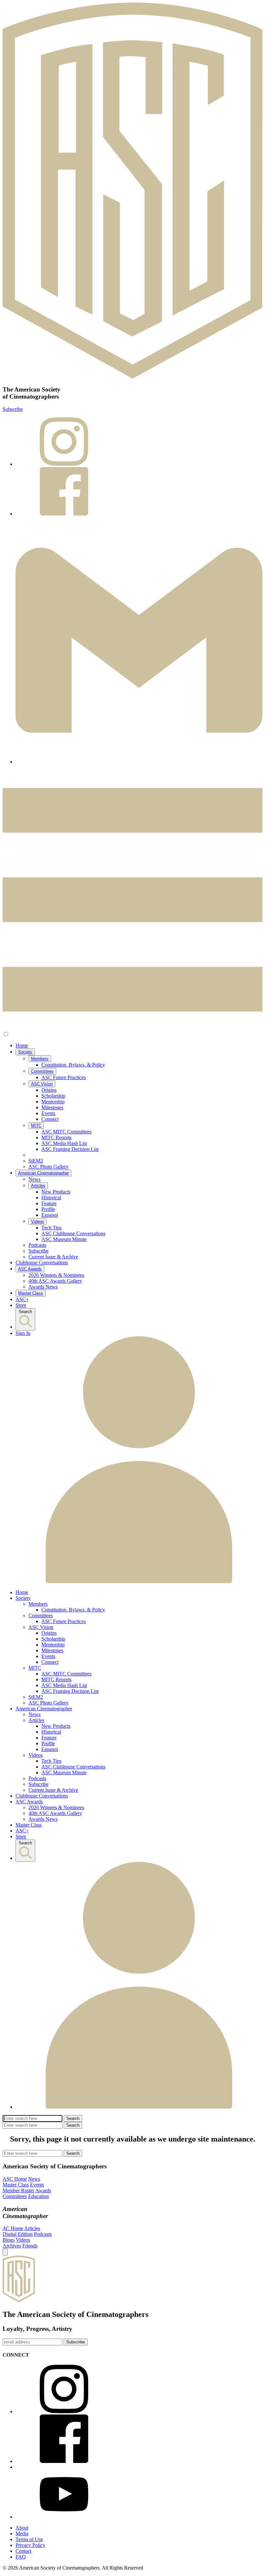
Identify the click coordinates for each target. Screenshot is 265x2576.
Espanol (50, 1215)
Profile (48, 1209)
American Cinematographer (43, 1173)
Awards (43, 2190)
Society (25, 1052)
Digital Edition (18, 2234)
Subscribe (13, 409)
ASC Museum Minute (64, 1239)
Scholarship (53, 1096)
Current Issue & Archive (53, 1257)
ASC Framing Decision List (70, 1149)
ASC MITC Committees (66, 1132)
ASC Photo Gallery (48, 1167)
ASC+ (22, 1299)
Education (38, 2196)
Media (22, 2534)
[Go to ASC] (132, 191)
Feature (49, 1203)
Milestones (52, 1107)
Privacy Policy (30, 2545)
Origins (49, 1090)
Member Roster (18, 2190)
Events (48, 1113)
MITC (36, 1126)
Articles (38, 1186)
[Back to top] (5, 2252)
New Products (56, 1192)
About (22, 2528)
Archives (12, 2246)
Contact (23, 2551)
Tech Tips (51, 1228)
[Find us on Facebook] (139, 492)
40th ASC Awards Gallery (55, 1281)
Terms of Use (29, 2539)
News (34, 1179)
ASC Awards (30, 1269)
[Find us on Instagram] (139, 442)
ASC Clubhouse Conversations (73, 1233)
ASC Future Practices (64, 1077)
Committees (42, 1071)
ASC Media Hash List (64, 1143)
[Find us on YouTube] (64, 2517)
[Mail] (139, 641)
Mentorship (53, 1102)
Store (21, 1305)
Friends (30, 2246)
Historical (51, 1198)
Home (22, 1045)
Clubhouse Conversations (42, 1262)
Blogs (9, 2240)
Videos (37, 1221)
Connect (50, 1119)
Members (40, 1059)
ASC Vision (42, 1084)
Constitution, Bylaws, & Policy (73, 1065)
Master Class (31, 1293)
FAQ (21, 2557)
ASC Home (15, 2179)
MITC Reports (56, 1137)
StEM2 (36, 1161)
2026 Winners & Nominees (56, 1275)
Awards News (43, 1287)
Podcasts (37, 1245)
